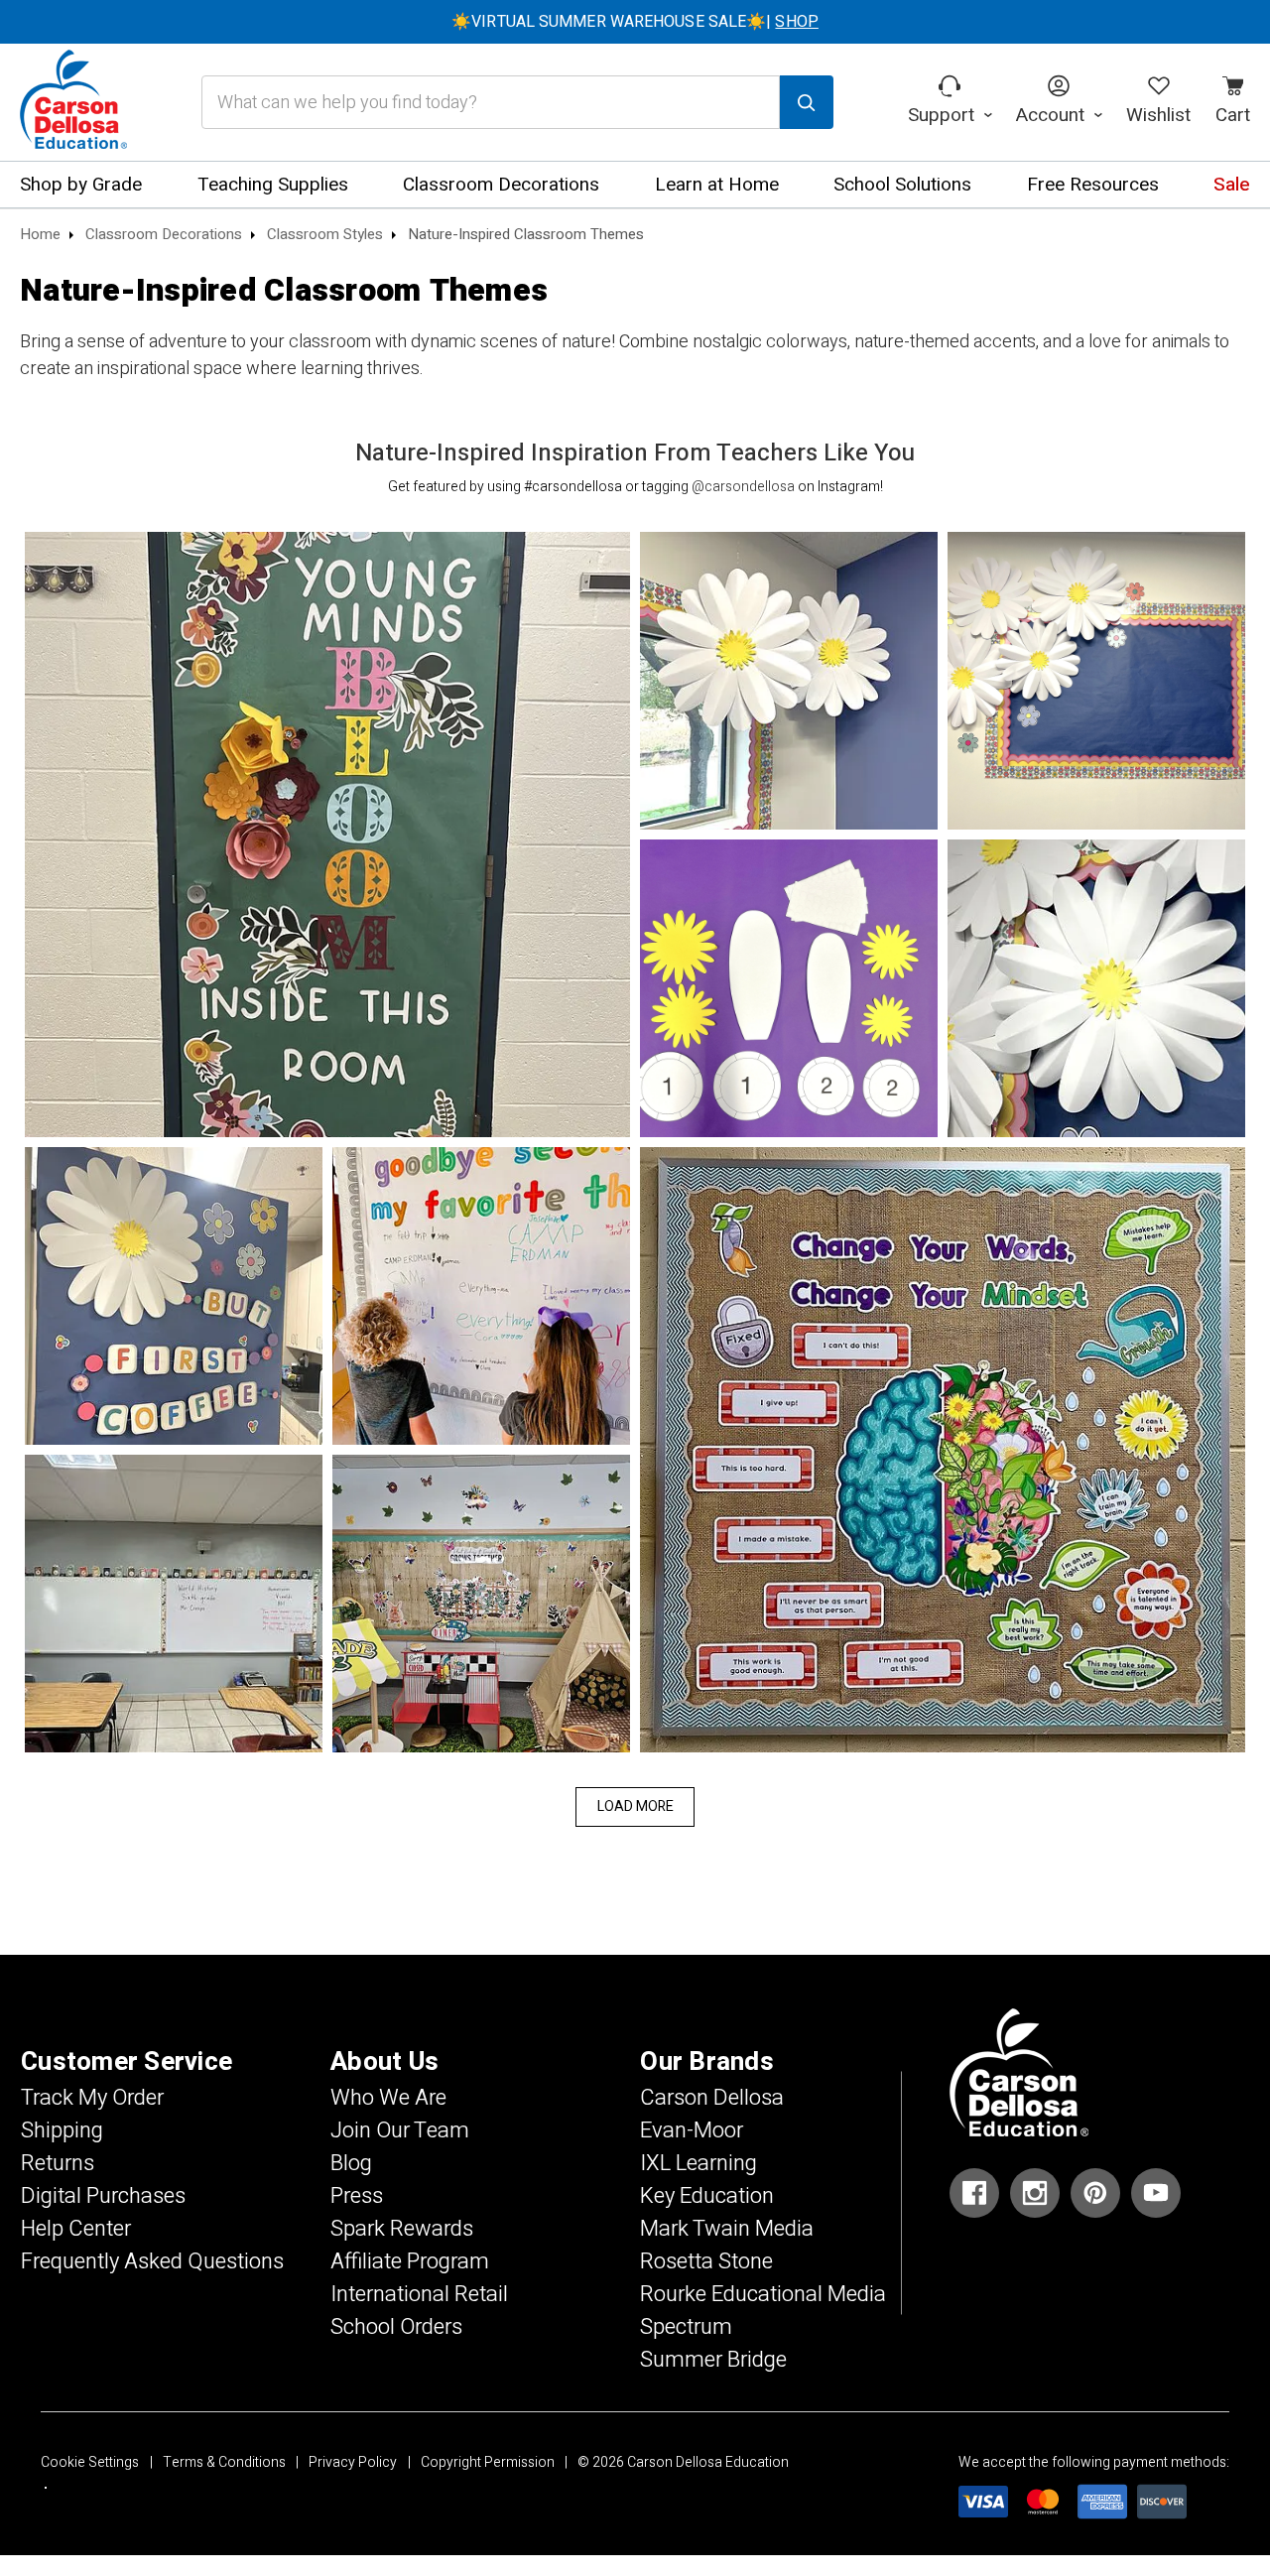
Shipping (62, 2130)
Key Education (707, 2196)
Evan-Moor (692, 2130)
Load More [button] (635, 1806)
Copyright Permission (488, 2462)
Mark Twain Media (727, 2229)
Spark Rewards (402, 2229)
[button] (327, 835)
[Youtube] (1156, 2193)
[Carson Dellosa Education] (73, 102)
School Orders (396, 2327)
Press (357, 2196)
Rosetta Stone (706, 2261)
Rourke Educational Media (763, 2294)
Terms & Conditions (224, 2462)
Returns (58, 2163)
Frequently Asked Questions (152, 2261)
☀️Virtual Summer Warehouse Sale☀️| (635, 22)
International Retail (419, 2294)
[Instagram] (1035, 2193)
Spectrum (686, 2327)
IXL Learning (698, 2163)
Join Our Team (400, 2130)
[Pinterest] (1095, 2193)
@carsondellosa (743, 487)
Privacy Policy (353, 2462)
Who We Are (388, 2098)
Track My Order (92, 2098)
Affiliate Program (410, 2261)
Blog (351, 2163)
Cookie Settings (90, 2462)
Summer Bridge (713, 2360)
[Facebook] (974, 2193)
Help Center (76, 2229)
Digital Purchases (103, 2196)
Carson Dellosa (712, 2098)
